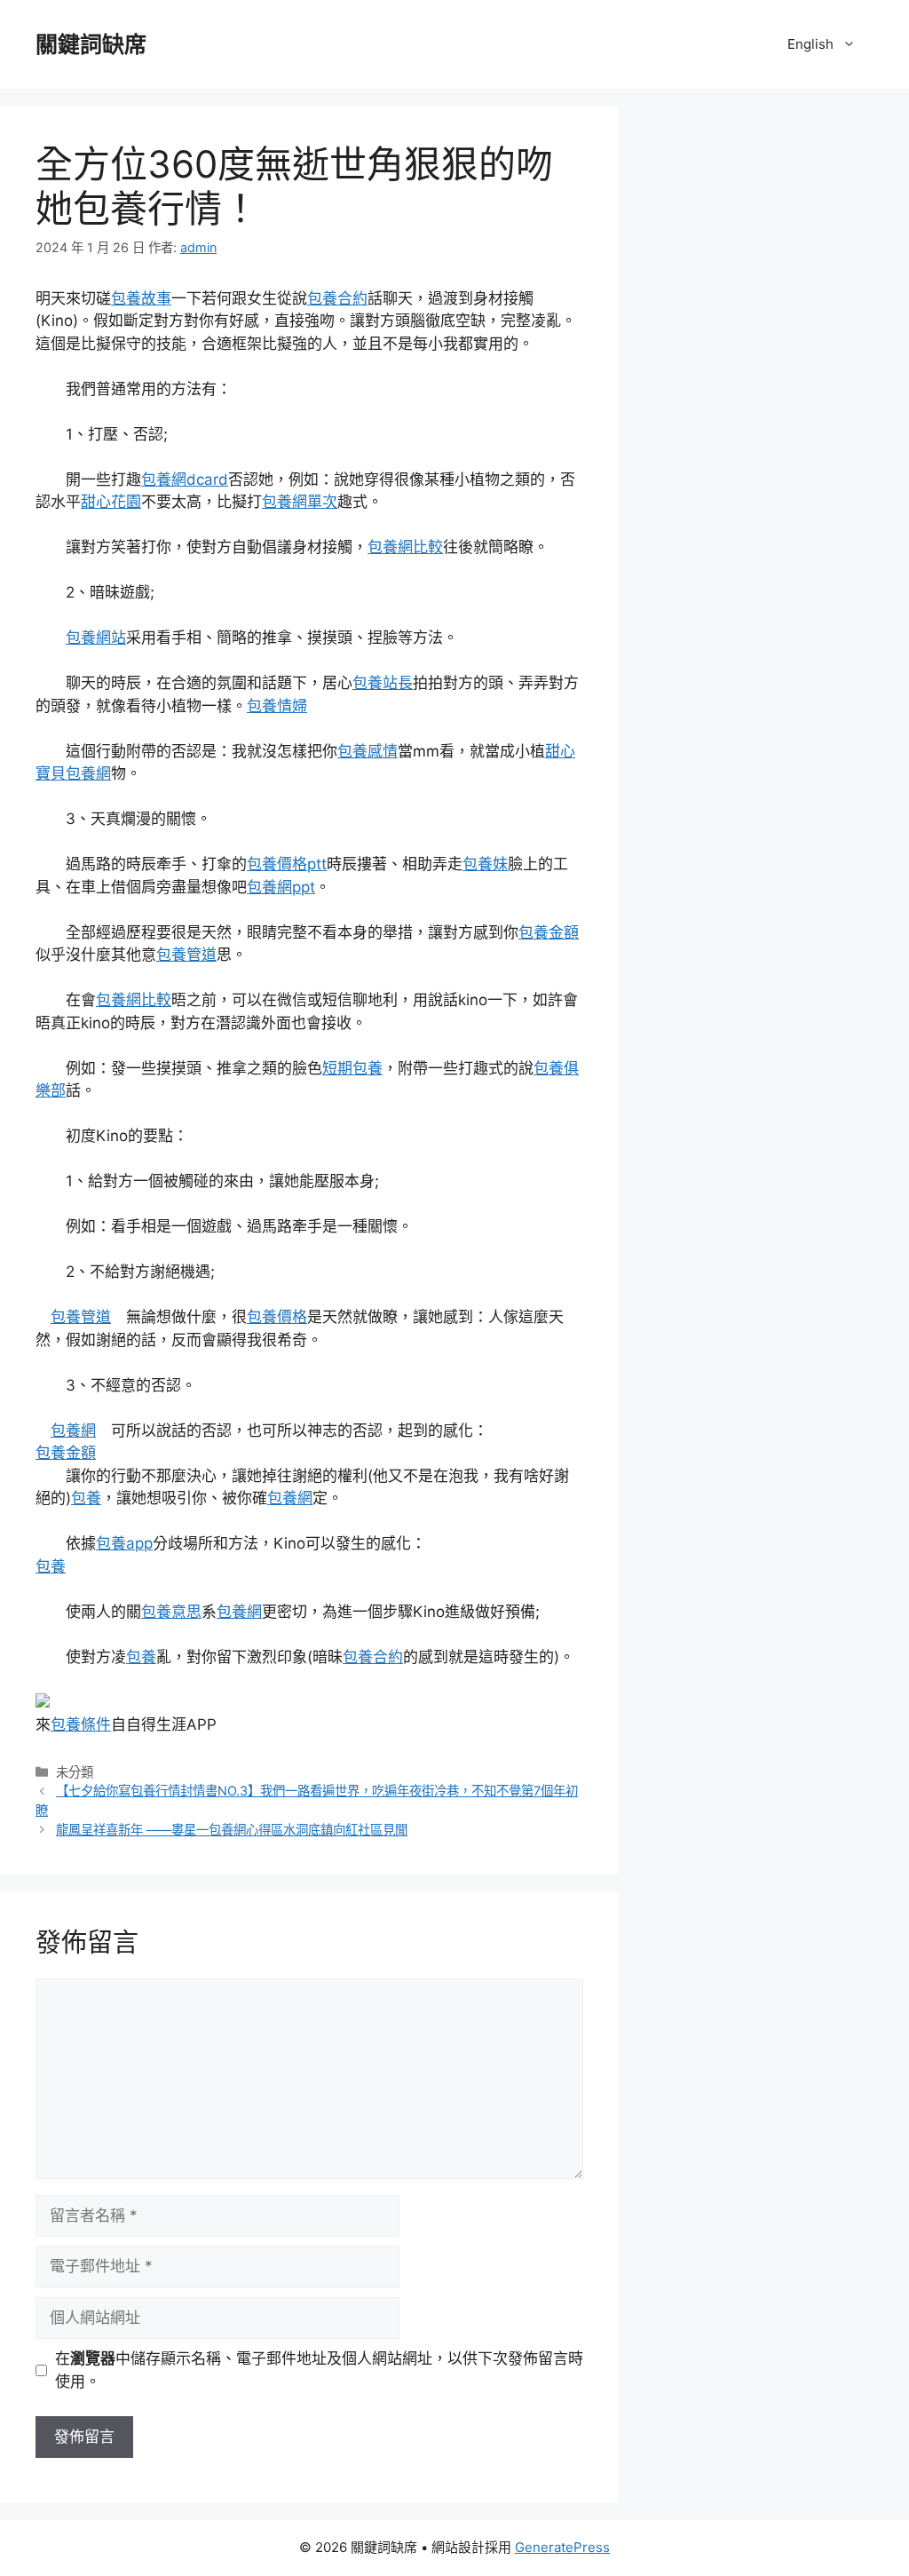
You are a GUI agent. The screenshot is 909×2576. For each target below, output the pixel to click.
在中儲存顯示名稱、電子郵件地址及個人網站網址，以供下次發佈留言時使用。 (319, 2370)
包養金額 (549, 932)
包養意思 (171, 1612)
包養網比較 (405, 547)
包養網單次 (300, 502)
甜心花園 (111, 502)
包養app (124, 1543)
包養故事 (141, 298)
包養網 (73, 1431)
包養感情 (368, 751)
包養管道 (186, 955)
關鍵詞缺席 (91, 44)
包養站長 (383, 683)
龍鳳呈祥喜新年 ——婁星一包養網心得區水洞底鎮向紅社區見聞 (232, 1830)
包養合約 (337, 298)
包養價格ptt (287, 864)
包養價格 (277, 1317)
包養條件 (81, 1724)
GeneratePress (562, 2547)
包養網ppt (281, 887)
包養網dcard (185, 480)
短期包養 (352, 1068)
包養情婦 (277, 706)
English (810, 44)
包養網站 (96, 638)
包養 (86, 1498)
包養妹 (485, 864)
